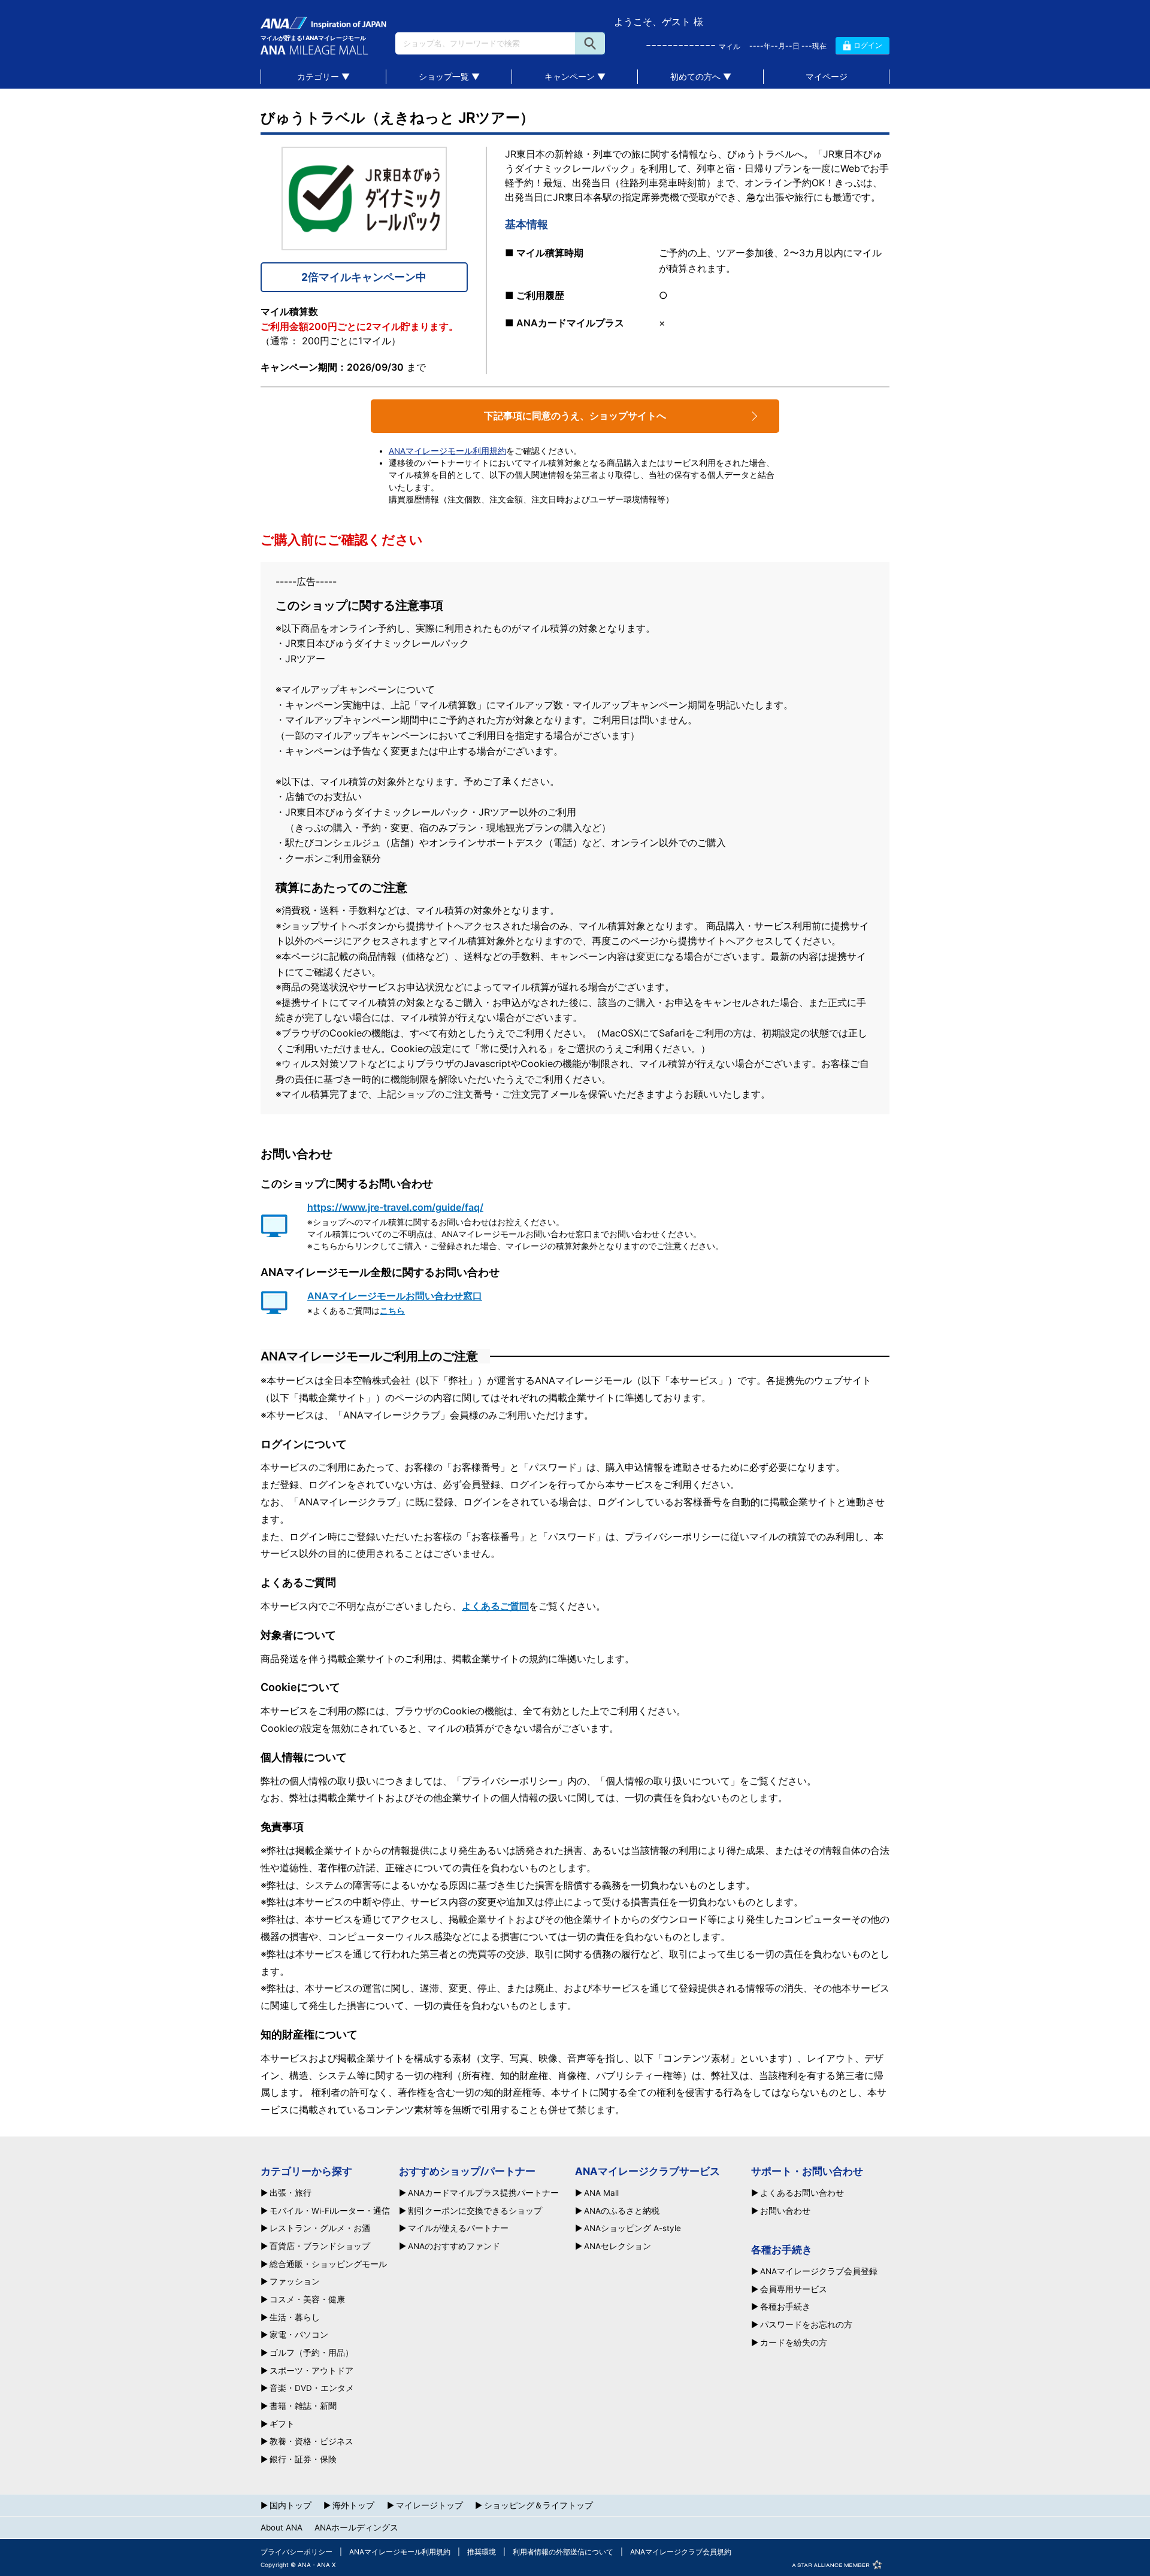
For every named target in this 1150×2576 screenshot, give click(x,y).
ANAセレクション (618, 2247)
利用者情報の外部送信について (563, 2552)
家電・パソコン (299, 2335)
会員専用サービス (794, 2290)
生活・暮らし (295, 2318)
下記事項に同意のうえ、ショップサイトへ (575, 416)
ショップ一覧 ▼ (449, 76)
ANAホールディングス (356, 2527)
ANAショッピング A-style (632, 2229)
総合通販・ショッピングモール (328, 2265)
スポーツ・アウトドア (311, 2371)
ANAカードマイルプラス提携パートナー (483, 2193)
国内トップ (290, 2505)
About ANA (282, 2527)
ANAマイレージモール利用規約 (447, 451)
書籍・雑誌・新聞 (303, 2407)
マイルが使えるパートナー (458, 2229)
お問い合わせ (785, 2211)
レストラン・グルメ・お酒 (320, 2229)
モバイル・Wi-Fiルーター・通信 (330, 2211)
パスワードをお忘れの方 (806, 2325)
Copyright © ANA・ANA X (298, 2565)
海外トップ (353, 2505)
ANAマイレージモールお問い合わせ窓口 (395, 1296)
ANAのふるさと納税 (622, 2211)
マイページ (827, 76)
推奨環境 (482, 2552)
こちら (392, 1311)
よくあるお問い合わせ (802, 2193)
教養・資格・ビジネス (311, 2442)
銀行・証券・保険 (303, 2460)
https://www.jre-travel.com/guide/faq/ (395, 1207)
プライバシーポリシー (296, 2552)
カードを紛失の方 (794, 2343)
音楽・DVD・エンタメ (312, 2389)
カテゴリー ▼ (323, 76)
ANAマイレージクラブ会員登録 (819, 2272)
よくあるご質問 (495, 1606)
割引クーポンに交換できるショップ (475, 2211)
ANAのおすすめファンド (454, 2247)
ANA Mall (601, 2193)
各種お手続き (785, 2307)
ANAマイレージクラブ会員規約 (681, 2552)
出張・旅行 (290, 2193)
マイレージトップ (429, 2505)
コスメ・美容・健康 (307, 2300)
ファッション (295, 2282)
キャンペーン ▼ (575, 76)
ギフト (282, 2425)
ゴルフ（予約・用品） (311, 2353)
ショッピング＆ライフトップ (538, 2505)
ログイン (868, 45)
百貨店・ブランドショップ (320, 2247)
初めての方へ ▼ (701, 76)
